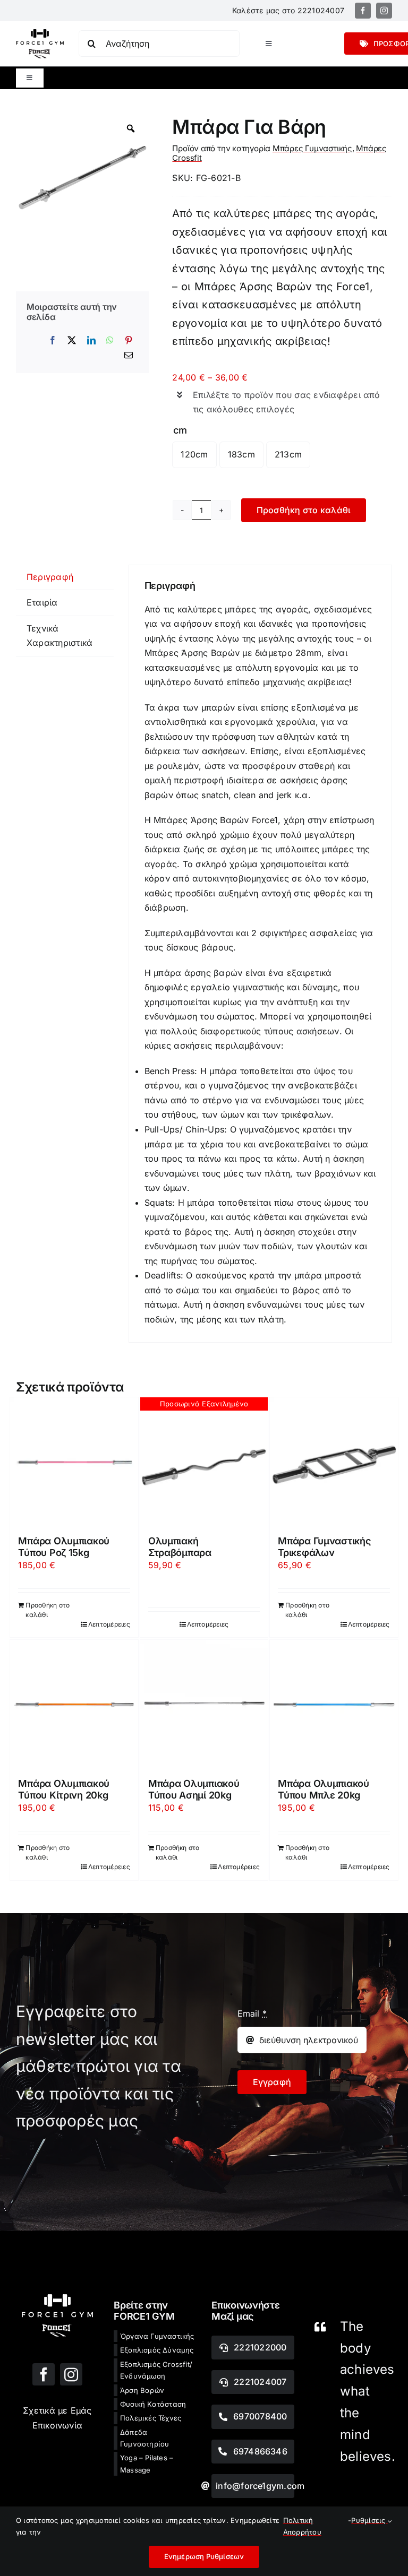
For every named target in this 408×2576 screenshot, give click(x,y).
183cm (241, 454)
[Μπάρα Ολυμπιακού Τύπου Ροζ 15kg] (74, 1461)
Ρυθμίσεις (369, 2520)
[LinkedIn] (91, 341)
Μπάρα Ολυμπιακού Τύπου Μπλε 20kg (324, 1789)
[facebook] (363, 11)
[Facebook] (53, 341)
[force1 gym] (57, 2298)
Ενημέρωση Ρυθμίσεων (204, 2556)
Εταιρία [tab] (42, 602)
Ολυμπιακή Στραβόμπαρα (180, 1547)
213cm (288, 454)
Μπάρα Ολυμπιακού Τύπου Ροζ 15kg (64, 1547)
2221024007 (321, 10)
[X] (72, 341)
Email (252, 2013)
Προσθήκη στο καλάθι (304, 510)
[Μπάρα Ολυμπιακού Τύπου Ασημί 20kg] (204, 1704)
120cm (194, 454)
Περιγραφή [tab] (50, 577)
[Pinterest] (129, 341)
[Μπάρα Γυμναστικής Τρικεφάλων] (334, 1461)
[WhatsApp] (110, 341)
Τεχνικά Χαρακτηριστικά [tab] (59, 636)
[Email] (129, 356)
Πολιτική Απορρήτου (302, 2526)
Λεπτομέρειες (109, 1624)
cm (180, 430)
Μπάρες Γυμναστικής (312, 148)
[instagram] (384, 11)
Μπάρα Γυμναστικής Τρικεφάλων (324, 1547)
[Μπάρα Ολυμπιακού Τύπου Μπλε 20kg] (334, 1704)
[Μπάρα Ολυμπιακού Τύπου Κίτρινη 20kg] (74, 1704)
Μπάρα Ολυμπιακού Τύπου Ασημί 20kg (194, 1789)
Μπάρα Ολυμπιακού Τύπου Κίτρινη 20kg (64, 1789)
